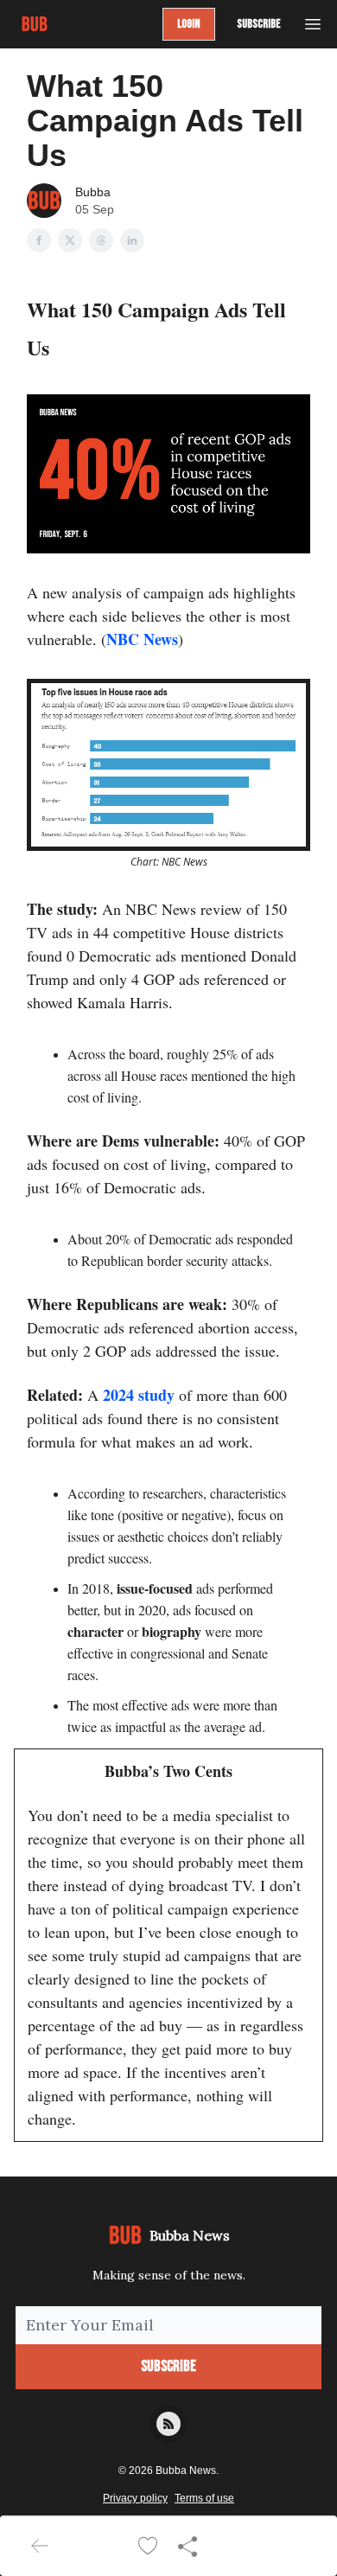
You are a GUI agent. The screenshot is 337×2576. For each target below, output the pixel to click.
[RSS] (168, 2424)
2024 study (139, 1395)
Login (189, 24)
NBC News (142, 639)
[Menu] (313, 22)
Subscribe (259, 24)
